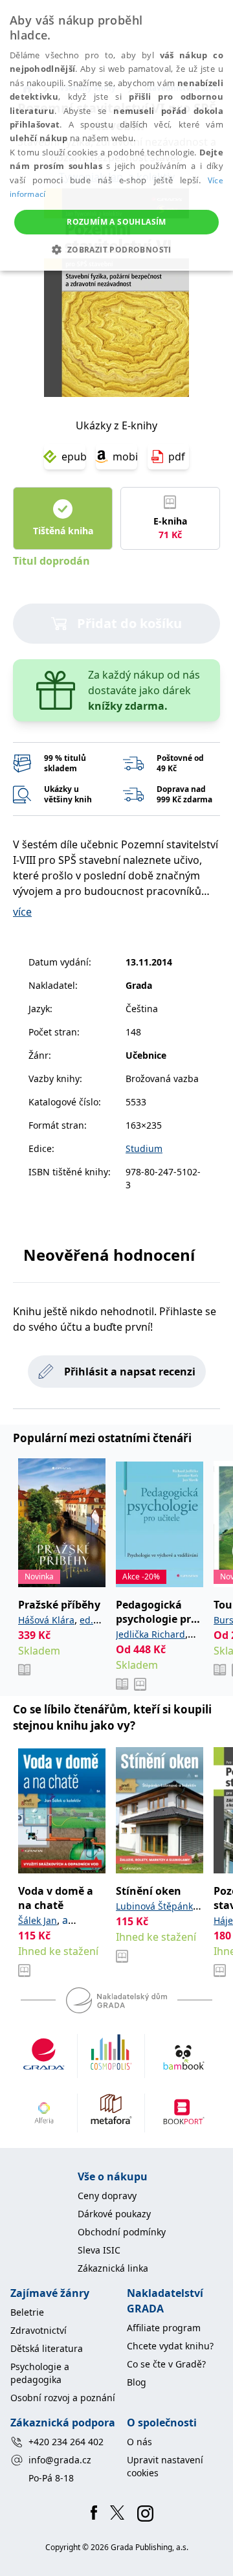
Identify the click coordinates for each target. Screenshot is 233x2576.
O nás (139, 2442)
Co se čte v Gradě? (166, 2364)
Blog (137, 2382)
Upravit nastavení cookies (165, 2466)
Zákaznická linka (113, 2268)
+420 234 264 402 (66, 2442)
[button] (116, 249)
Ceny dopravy (107, 2196)
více (22, 912)
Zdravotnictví (39, 2330)
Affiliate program (164, 2328)
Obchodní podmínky (122, 2232)
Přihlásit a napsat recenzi (130, 1372)
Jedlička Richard (150, 1634)
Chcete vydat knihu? (170, 2346)
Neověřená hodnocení (109, 1255)
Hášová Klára (46, 1620)
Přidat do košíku (129, 623)
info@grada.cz (60, 2460)
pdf (177, 457)
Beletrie (27, 2312)
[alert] (116, 135)
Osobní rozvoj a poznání (63, 2398)
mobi (125, 457)
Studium (144, 1148)
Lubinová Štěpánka (157, 1906)
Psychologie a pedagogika (40, 2373)
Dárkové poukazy (114, 2214)
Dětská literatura (47, 2348)
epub (73, 457)
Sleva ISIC (99, 2250)
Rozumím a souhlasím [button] (116, 222)
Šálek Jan (38, 1920)
